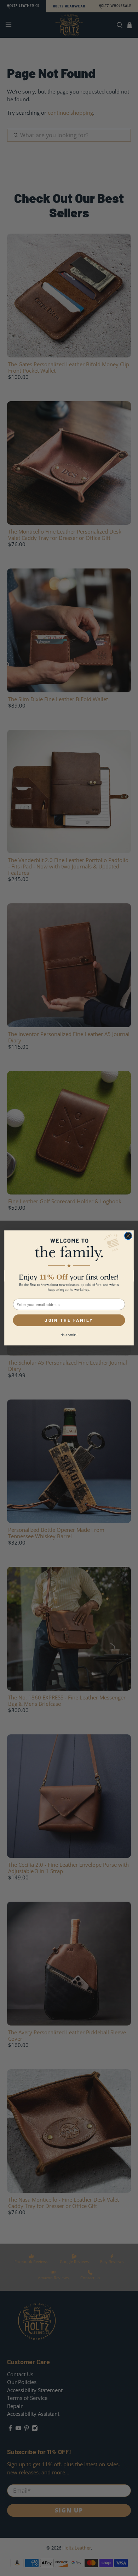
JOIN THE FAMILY (69, 1320)
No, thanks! (69, 1335)
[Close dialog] (128, 1236)
